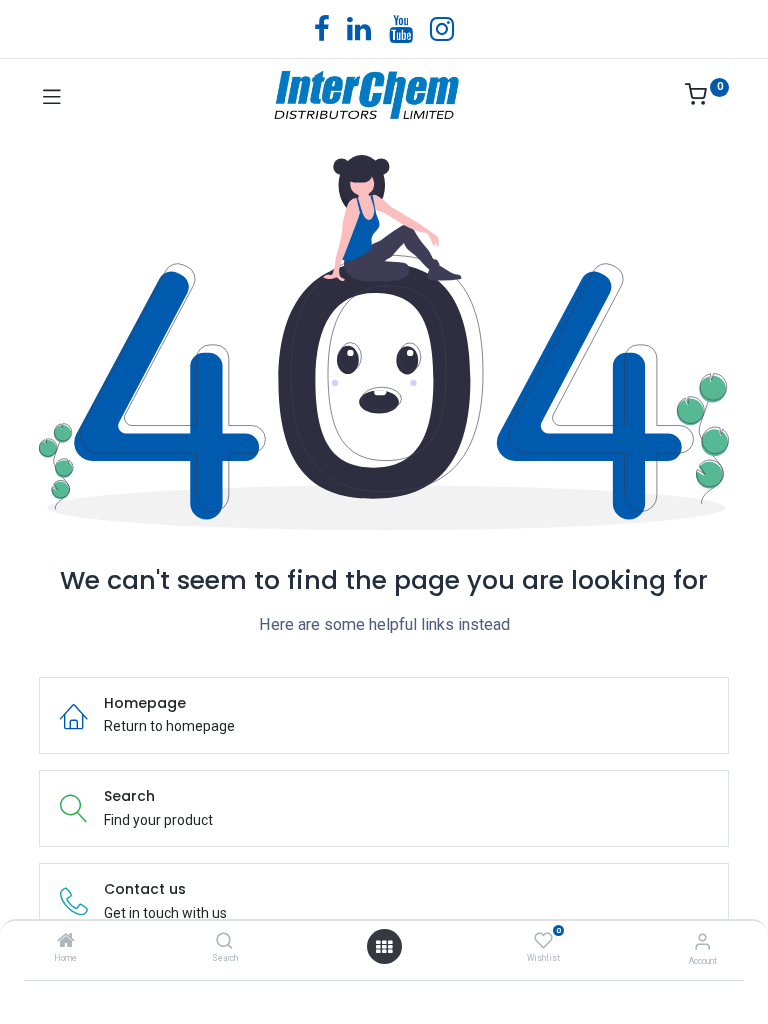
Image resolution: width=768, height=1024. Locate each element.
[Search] (224, 942)
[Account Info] (702, 941)
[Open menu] (384, 947)
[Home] (66, 942)
